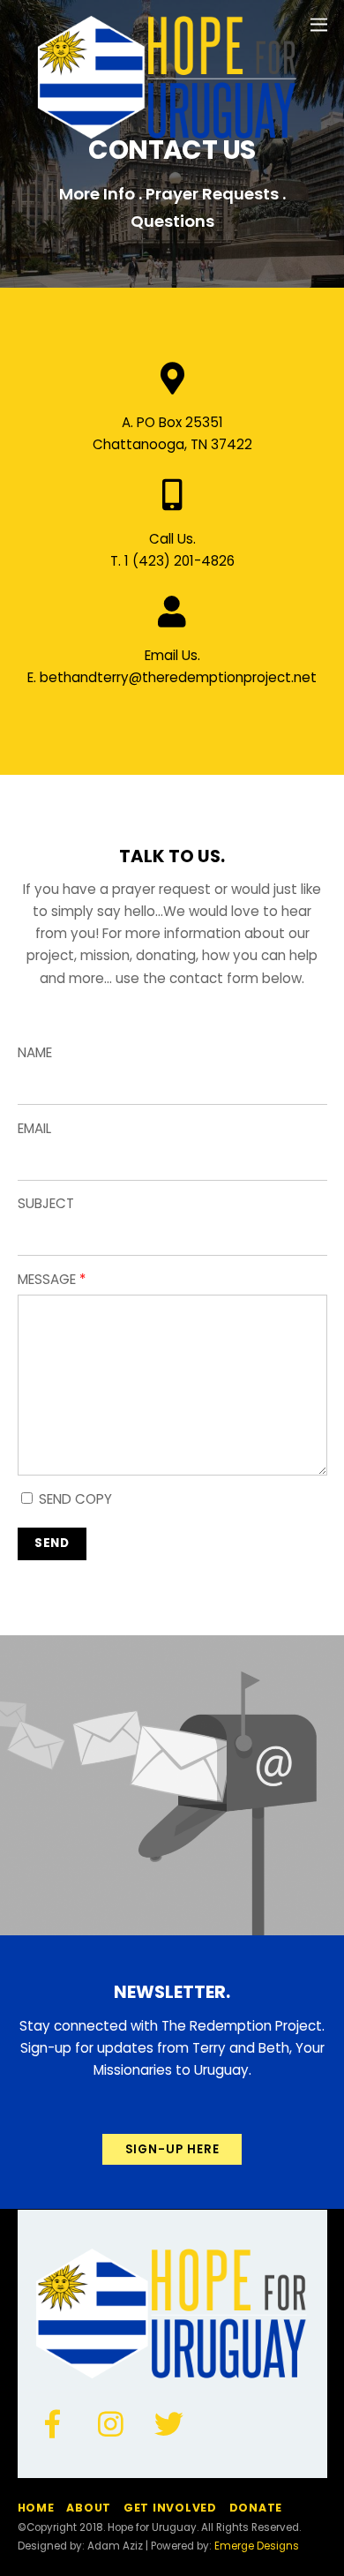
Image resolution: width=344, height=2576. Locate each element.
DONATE (256, 2508)
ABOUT (89, 2508)
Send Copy (74, 1499)
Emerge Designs (257, 2546)
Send (52, 1543)
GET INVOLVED (170, 2508)
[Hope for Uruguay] (168, 134)
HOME (36, 2508)
